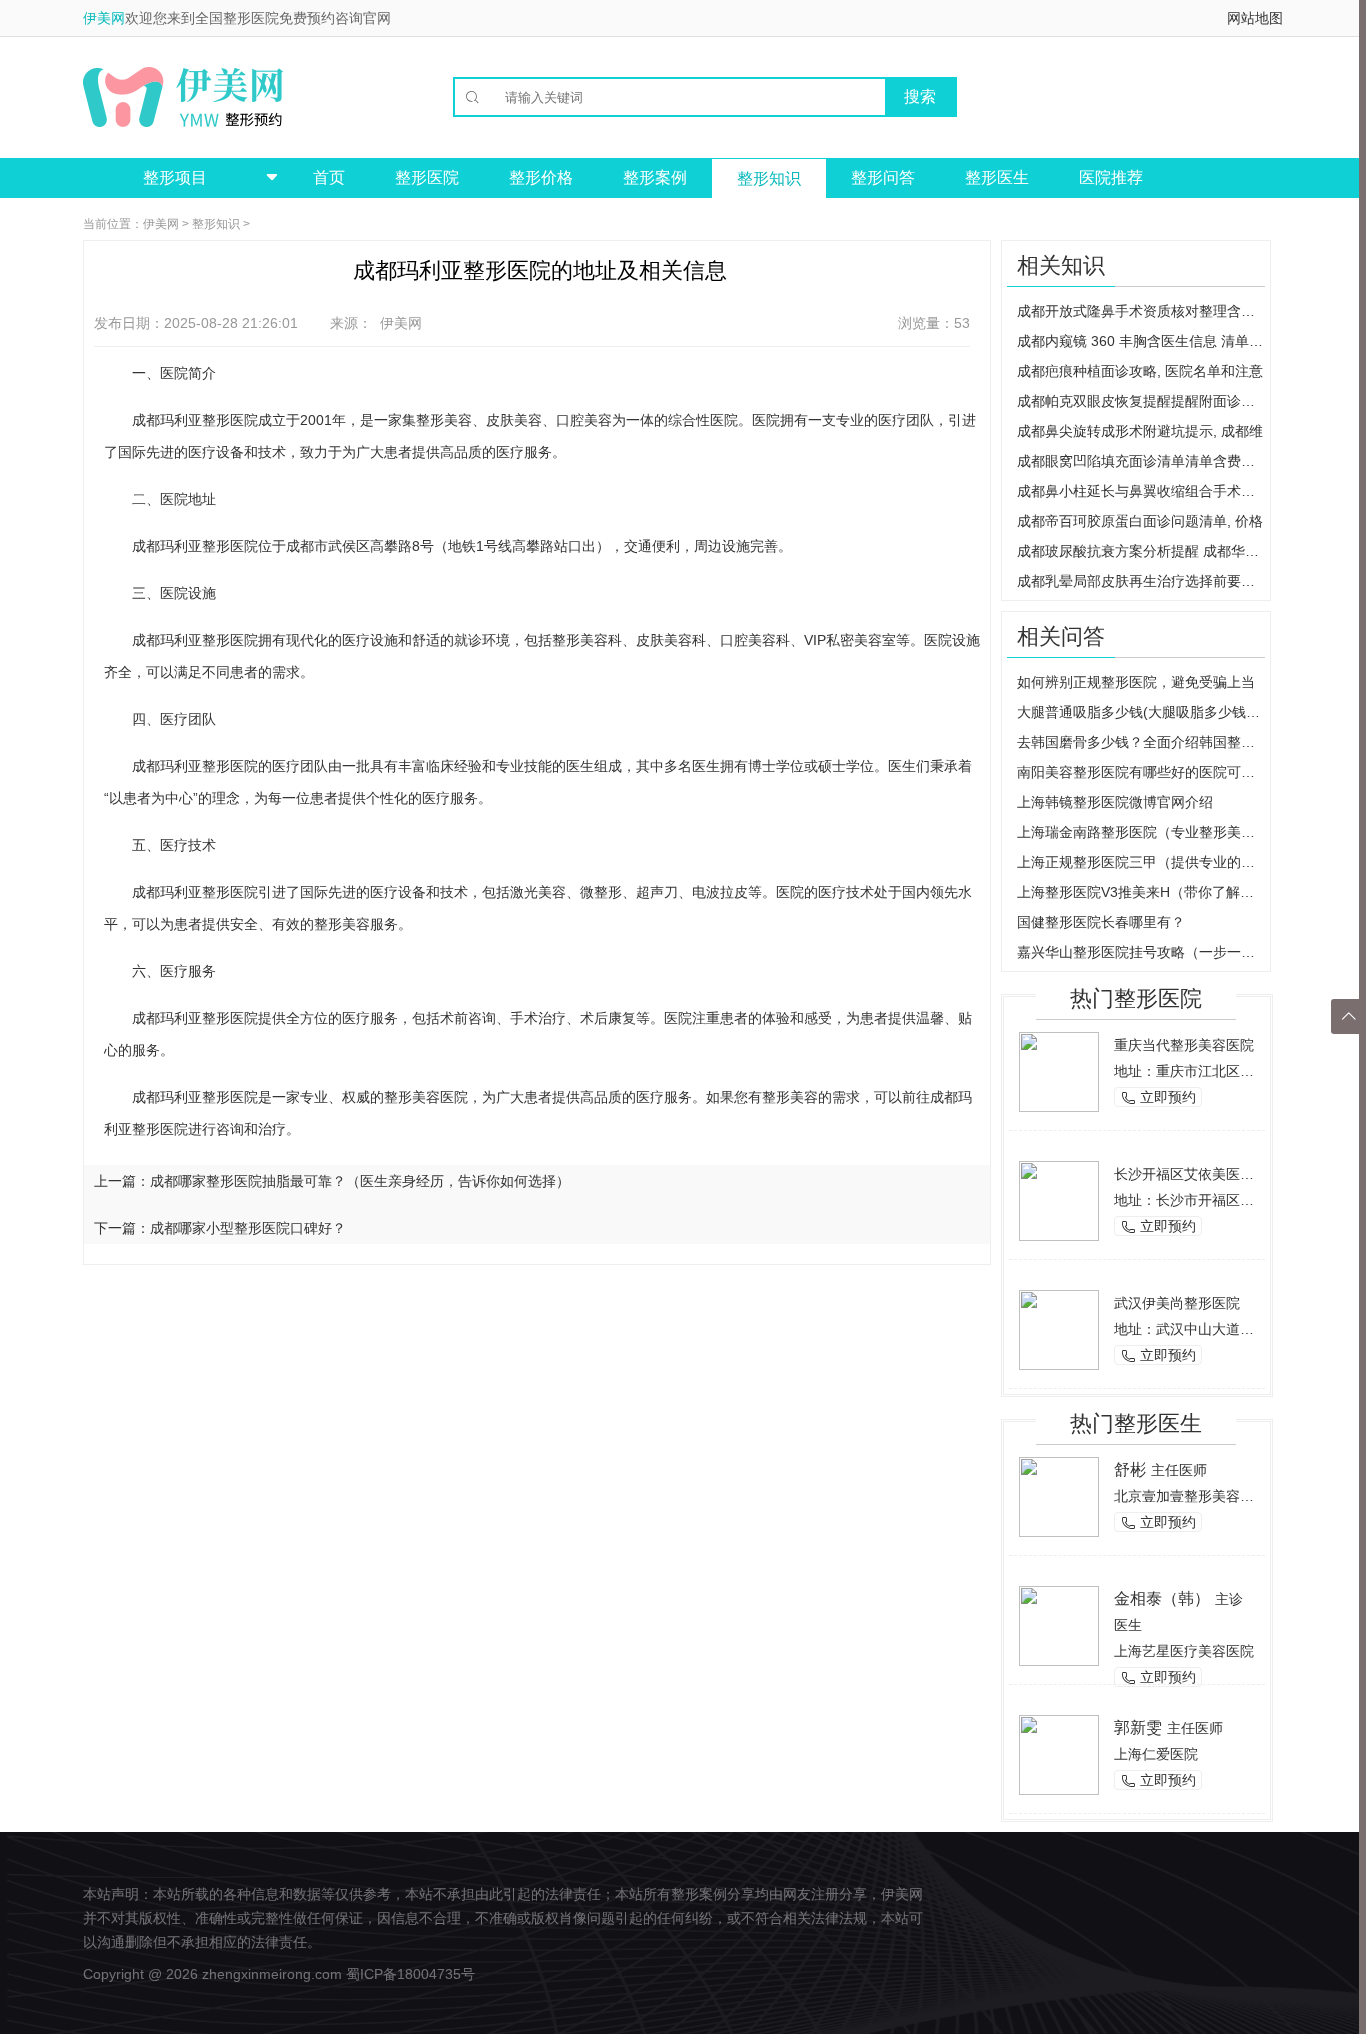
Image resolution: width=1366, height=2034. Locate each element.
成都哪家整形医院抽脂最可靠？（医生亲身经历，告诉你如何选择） (360, 1181)
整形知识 (769, 178)
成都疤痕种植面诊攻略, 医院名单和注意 (1140, 371)
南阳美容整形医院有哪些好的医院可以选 (1141, 772)
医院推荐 (1111, 177)
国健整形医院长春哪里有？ (1101, 922)
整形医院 (427, 177)
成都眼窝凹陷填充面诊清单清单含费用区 (1141, 461)
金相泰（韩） (1162, 1598)
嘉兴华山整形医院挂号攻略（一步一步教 (1141, 952)
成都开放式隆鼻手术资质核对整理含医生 (1141, 311)
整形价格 (541, 177)
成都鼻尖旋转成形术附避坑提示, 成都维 (1140, 431)
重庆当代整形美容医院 (1184, 1045)
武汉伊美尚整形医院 (1177, 1303)
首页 (329, 177)
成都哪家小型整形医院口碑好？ (248, 1228)
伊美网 (104, 18)
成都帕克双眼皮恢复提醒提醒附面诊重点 (1141, 401)
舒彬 (1130, 1469)
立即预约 (1158, 1097)
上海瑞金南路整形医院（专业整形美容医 (1141, 832)
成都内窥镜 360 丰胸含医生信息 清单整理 (1141, 341)
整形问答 (883, 177)
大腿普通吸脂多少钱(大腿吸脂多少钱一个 (1141, 712)
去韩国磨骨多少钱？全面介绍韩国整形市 (1141, 742)
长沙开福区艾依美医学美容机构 (1212, 1174)
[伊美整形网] (183, 97)
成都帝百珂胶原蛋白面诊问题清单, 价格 (1140, 521)
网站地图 (1255, 18)
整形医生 (997, 177)
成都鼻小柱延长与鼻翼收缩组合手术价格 (1141, 491)
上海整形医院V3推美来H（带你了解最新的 (1141, 892)
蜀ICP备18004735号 (410, 1974)
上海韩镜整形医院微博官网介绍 (1115, 802)
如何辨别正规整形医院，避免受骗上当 (1136, 682)
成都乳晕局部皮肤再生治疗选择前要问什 (1141, 581)
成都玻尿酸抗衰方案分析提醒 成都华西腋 (1141, 551)
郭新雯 (1138, 1727)
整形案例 (655, 177)
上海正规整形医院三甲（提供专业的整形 (1141, 862)
